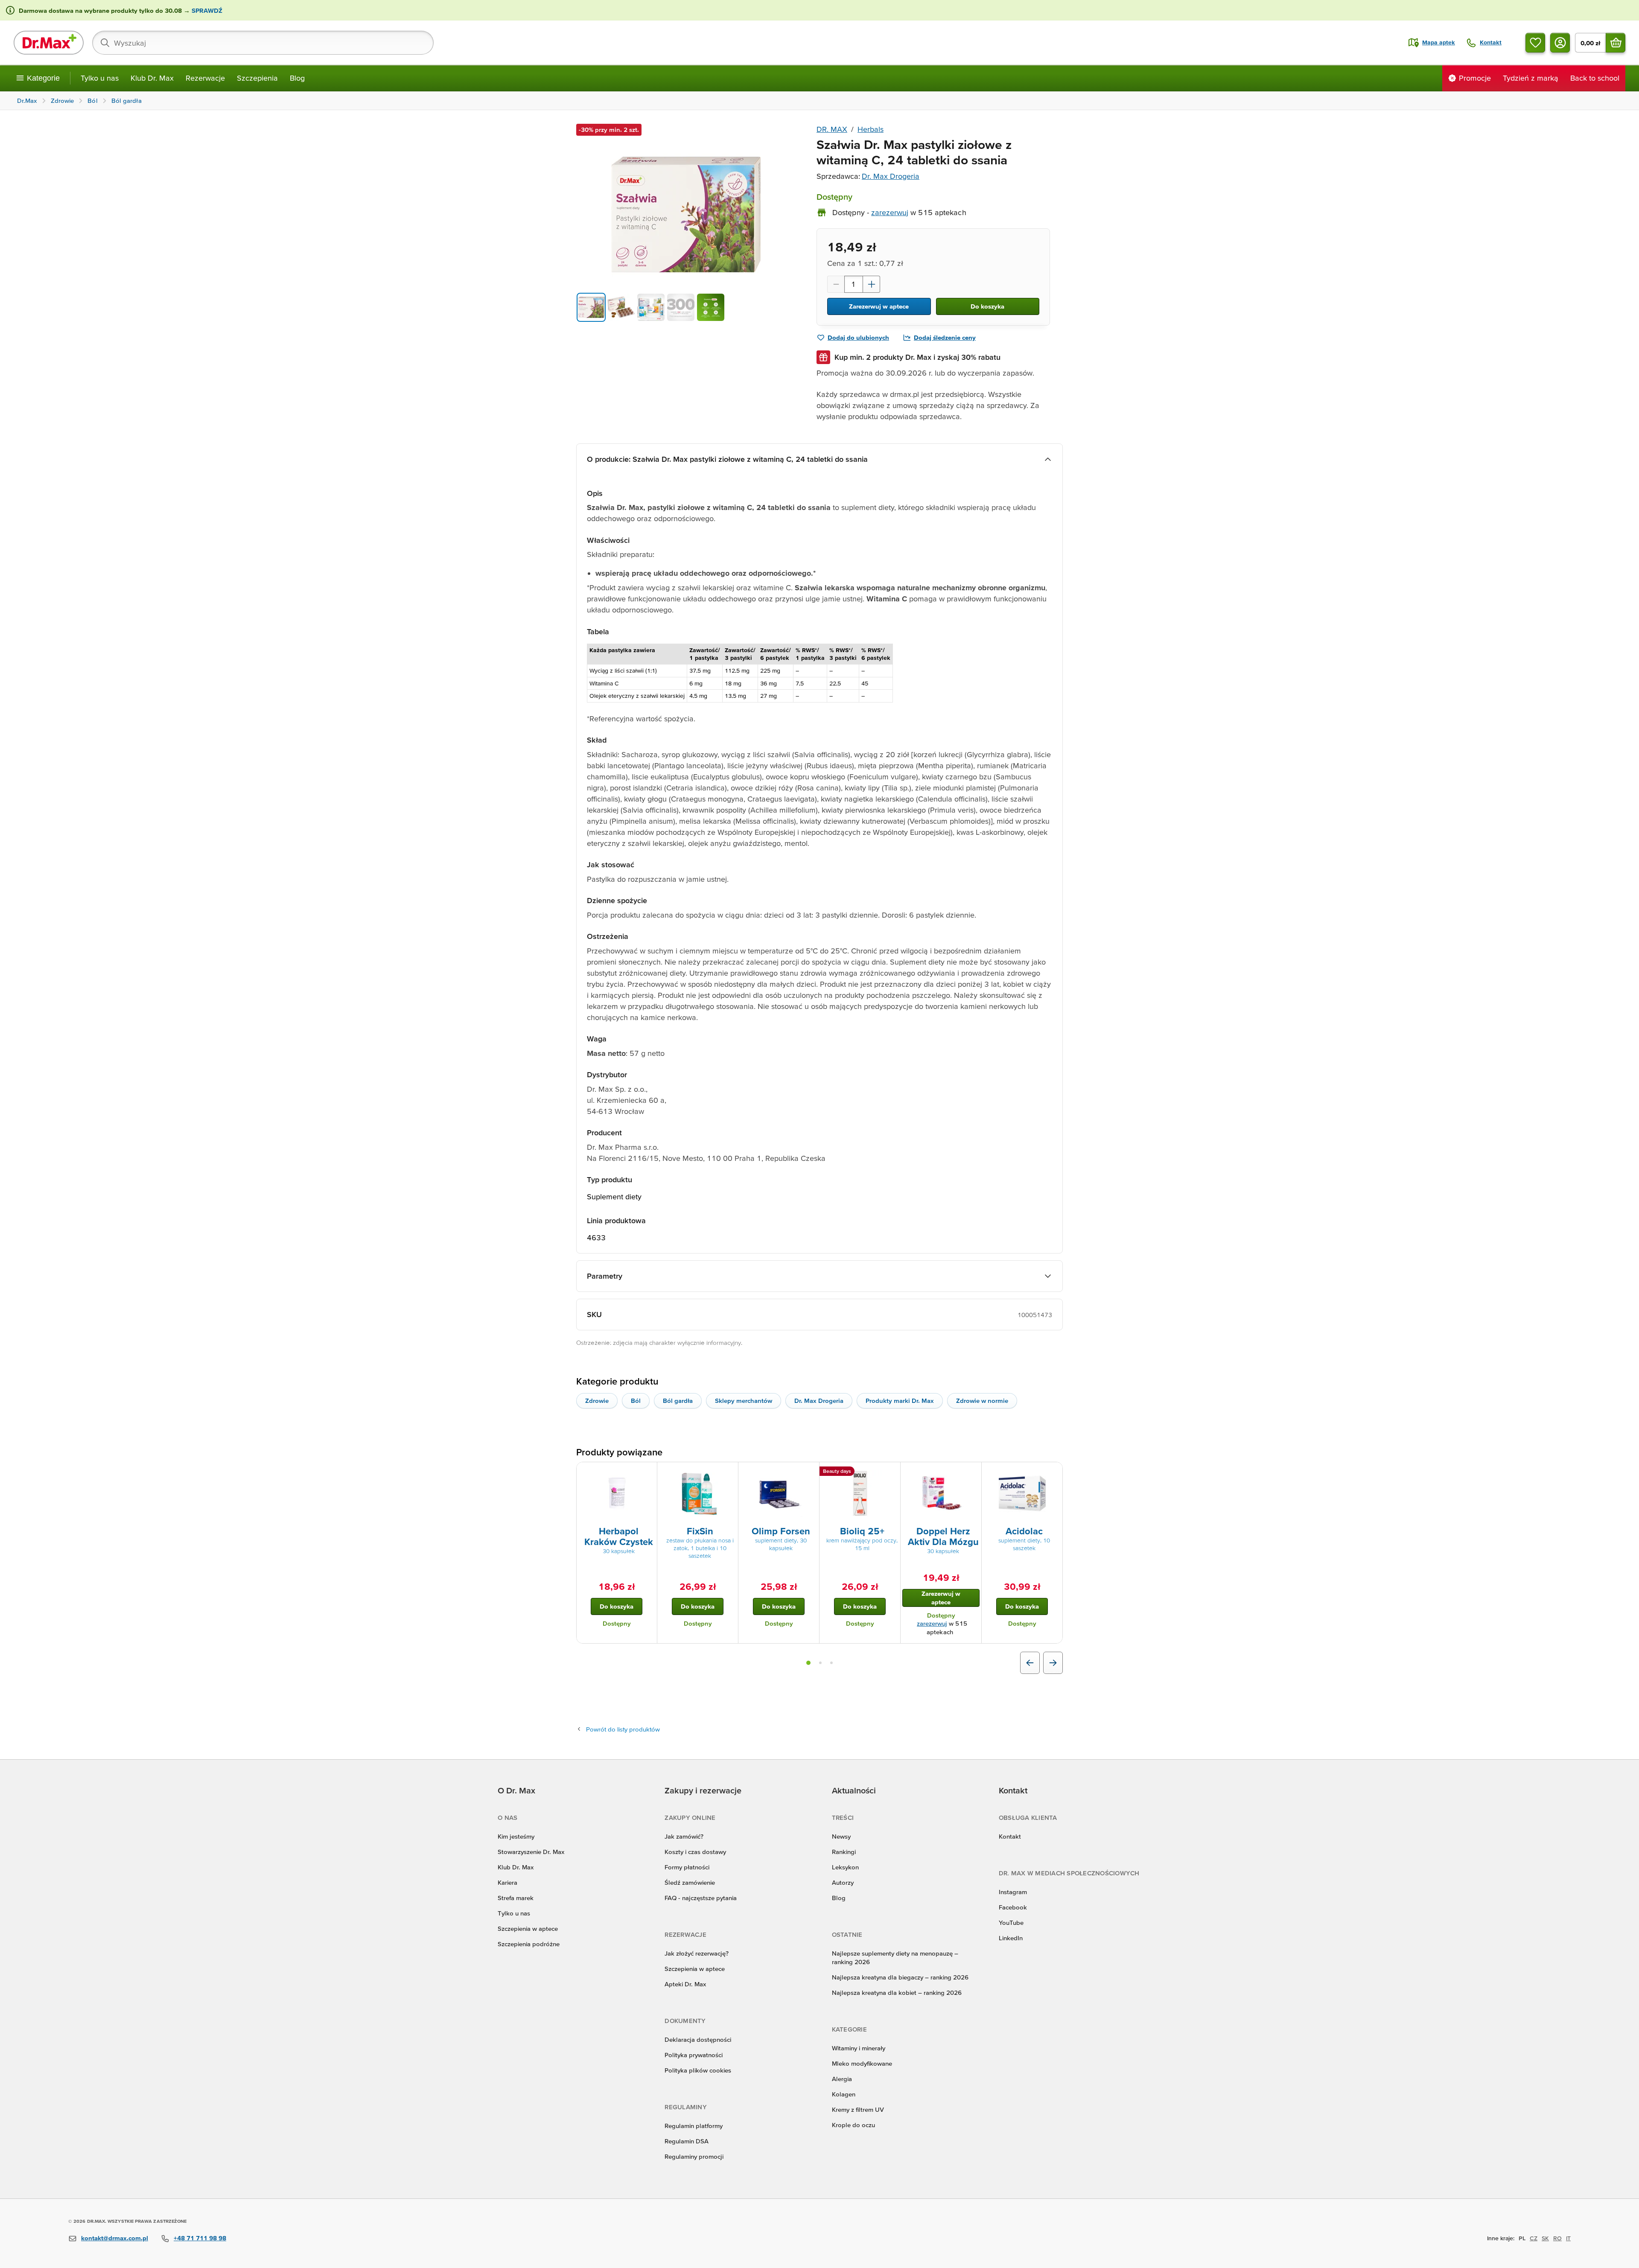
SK (1545, 2238)
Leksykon (845, 1867)
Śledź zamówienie (690, 1882)
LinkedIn (1011, 1938)
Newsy (841, 1836)
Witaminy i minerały (859, 2048)
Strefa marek (516, 1898)
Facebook (1013, 1907)
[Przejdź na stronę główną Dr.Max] (49, 43)
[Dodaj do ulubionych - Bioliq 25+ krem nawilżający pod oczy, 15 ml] (891, 1472)
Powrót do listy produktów (623, 1729)
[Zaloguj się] (1560, 43)
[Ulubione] (1535, 43)
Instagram (1013, 1892)
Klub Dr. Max (152, 78)
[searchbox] (263, 43)
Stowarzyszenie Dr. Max (531, 1852)
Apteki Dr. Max (685, 1984)
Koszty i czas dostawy (695, 1852)
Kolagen (844, 2094)
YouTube (1011, 1923)
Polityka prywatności (694, 2055)
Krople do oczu (853, 2125)
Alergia (842, 2079)
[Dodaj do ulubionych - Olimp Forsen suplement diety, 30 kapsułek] (810, 1472)
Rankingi (844, 1852)
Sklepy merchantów (744, 1401)
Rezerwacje (205, 78)
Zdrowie (597, 1401)
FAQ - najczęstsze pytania (701, 1898)
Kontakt (1010, 1836)
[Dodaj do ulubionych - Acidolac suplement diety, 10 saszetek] (1053, 1472)
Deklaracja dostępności (698, 2039)
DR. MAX (832, 129)
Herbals (871, 129)
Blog (297, 78)
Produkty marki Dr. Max (900, 1401)
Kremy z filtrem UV (858, 2109)
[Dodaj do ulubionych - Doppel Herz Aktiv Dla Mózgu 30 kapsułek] (972, 1472)
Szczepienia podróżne (529, 1944)
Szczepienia (257, 78)
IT (1568, 2238)
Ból (636, 1401)
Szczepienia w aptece (528, 1928)
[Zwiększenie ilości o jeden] (872, 284)
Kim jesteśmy (516, 1836)
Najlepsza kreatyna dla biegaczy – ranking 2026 (900, 1977)
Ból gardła (678, 1401)
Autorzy (843, 1882)
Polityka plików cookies (698, 2070)
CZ (1534, 2238)
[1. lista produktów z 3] (808, 1663)
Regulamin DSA (687, 2141)
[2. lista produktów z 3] (820, 1663)
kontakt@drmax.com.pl (115, 2238)
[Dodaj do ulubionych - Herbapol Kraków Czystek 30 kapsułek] (647, 1472)
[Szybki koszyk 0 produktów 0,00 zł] (1616, 43)
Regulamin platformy (694, 2126)
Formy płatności (687, 1867)
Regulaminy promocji (694, 2156)
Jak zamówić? (684, 1836)
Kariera (507, 1882)
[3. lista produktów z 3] (831, 1663)
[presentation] (617, 1493)
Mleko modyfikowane (862, 2063)
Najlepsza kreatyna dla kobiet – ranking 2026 (897, 1993)
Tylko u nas (100, 78)
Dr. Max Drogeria (891, 176)
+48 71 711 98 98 (200, 2238)
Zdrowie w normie (982, 1401)
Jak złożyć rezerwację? (697, 1953)
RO (1557, 2238)
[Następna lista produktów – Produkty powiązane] (1053, 1663)
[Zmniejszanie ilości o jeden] (836, 284)
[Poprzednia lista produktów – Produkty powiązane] (1030, 1663)
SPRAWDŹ (206, 10)
